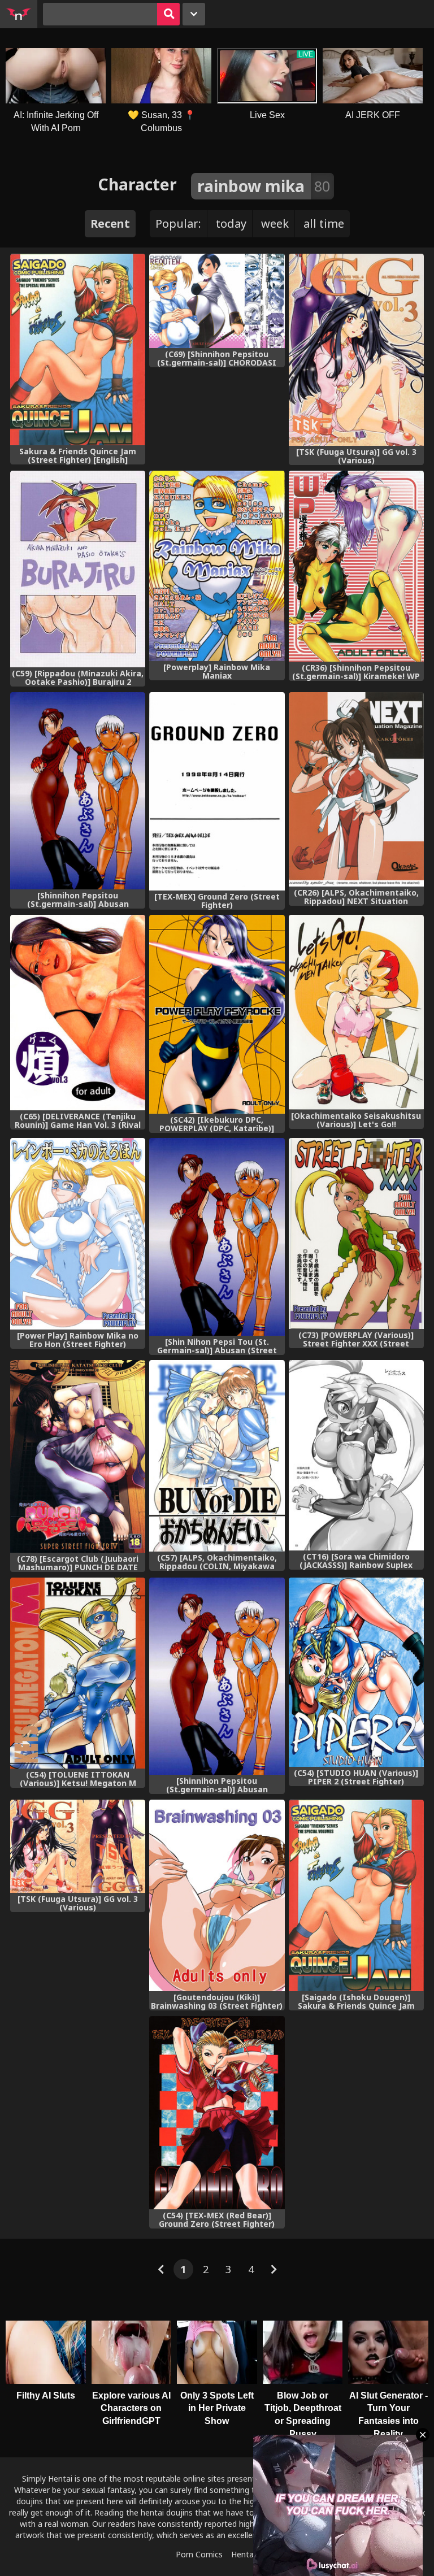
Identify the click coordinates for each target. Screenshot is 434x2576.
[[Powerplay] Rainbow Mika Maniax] (217, 566)
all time (324, 223)
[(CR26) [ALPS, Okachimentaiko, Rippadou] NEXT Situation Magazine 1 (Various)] (356, 790)
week (275, 223)
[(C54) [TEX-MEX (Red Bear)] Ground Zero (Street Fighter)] (217, 2113)
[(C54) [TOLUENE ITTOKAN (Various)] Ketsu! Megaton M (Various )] (78, 1673)
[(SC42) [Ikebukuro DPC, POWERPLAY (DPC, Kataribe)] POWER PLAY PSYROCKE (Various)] (217, 1014)
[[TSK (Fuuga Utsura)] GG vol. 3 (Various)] (356, 350)
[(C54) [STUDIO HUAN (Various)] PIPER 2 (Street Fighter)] (356, 1672)
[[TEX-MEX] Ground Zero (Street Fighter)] (217, 791)
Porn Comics (199, 2554)
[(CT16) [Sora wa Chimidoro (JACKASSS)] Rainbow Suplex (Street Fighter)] (356, 1455)
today (231, 223)
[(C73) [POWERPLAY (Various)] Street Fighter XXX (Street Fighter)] (356, 1233)
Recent (110, 223)
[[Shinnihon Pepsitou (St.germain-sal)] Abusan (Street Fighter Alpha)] (78, 791)
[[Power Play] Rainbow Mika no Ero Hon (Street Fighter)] (78, 1234)
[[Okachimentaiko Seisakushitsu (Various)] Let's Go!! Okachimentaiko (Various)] (356, 1012)
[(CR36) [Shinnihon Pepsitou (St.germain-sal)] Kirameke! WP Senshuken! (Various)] (356, 566)
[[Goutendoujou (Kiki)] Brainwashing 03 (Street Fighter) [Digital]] (217, 1896)
